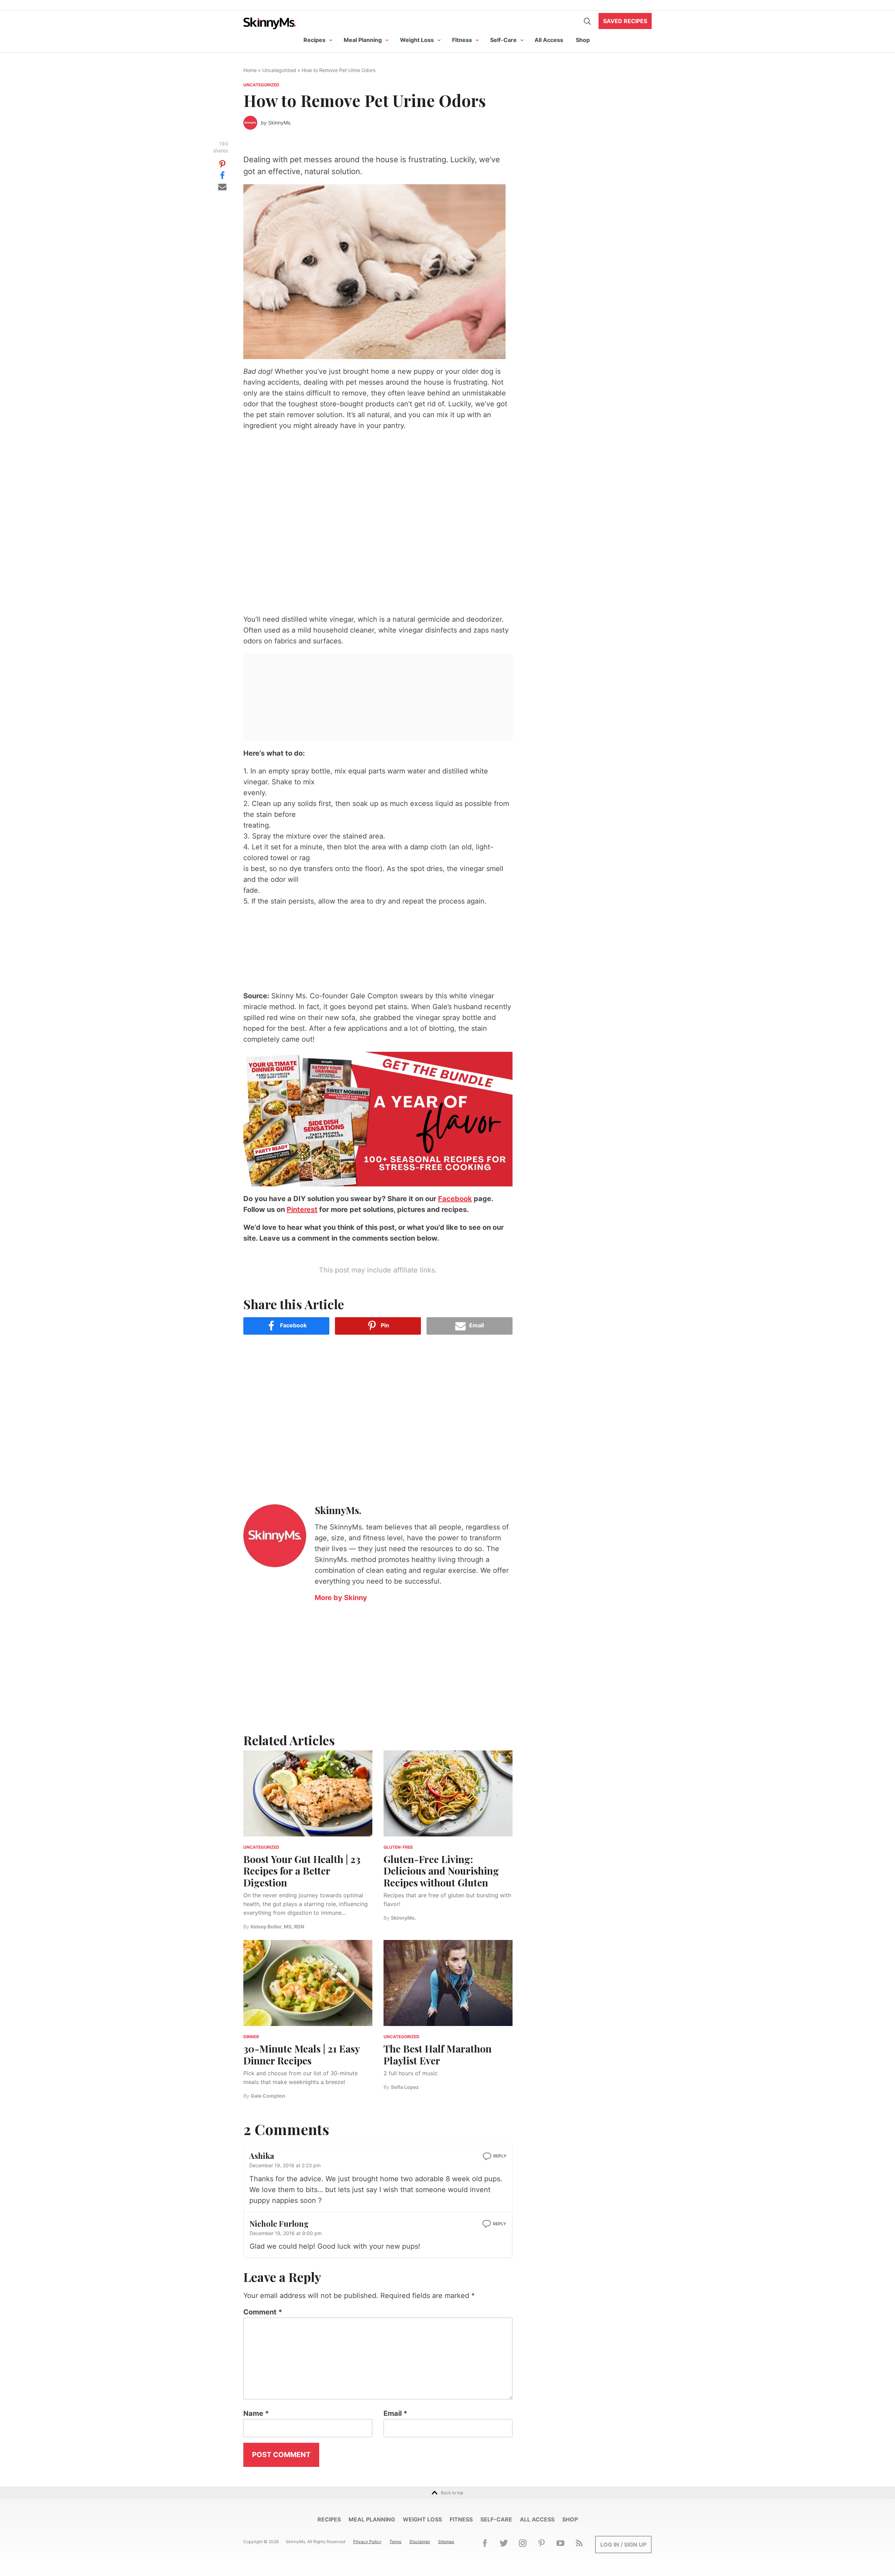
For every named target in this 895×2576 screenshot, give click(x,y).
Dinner (251, 2037)
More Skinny (341, 1598)
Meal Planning (363, 40)
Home (250, 70)
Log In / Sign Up (623, 2545)
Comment (263, 2312)
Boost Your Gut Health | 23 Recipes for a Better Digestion (302, 1871)
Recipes (314, 40)
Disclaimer (420, 2542)
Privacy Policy (367, 2542)
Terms (395, 2542)
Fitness (462, 40)
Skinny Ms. (270, 23)
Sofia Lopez (405, 2087)
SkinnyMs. (280, 123)
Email (395, 2413)
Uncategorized (279, 70)
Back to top (452, 2493)
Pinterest (302, 1209)
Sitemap (446, 2542)
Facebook (455, 1199)
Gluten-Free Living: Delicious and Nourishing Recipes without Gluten (441, 1871)
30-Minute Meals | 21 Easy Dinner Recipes (302, 2054)
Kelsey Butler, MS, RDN (277, 1926)
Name (256, 2413)
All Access (549, 40)
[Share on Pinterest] (222, 164)
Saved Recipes (625, 21)
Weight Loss (417, 40)
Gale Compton (268, 2096)
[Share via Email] (222, 186)
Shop (583, 40)
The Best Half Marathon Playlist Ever (438, 2054)
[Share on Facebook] (222, 175)
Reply (500, 2156)
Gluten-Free (398, 1847)
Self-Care (503, 40)
